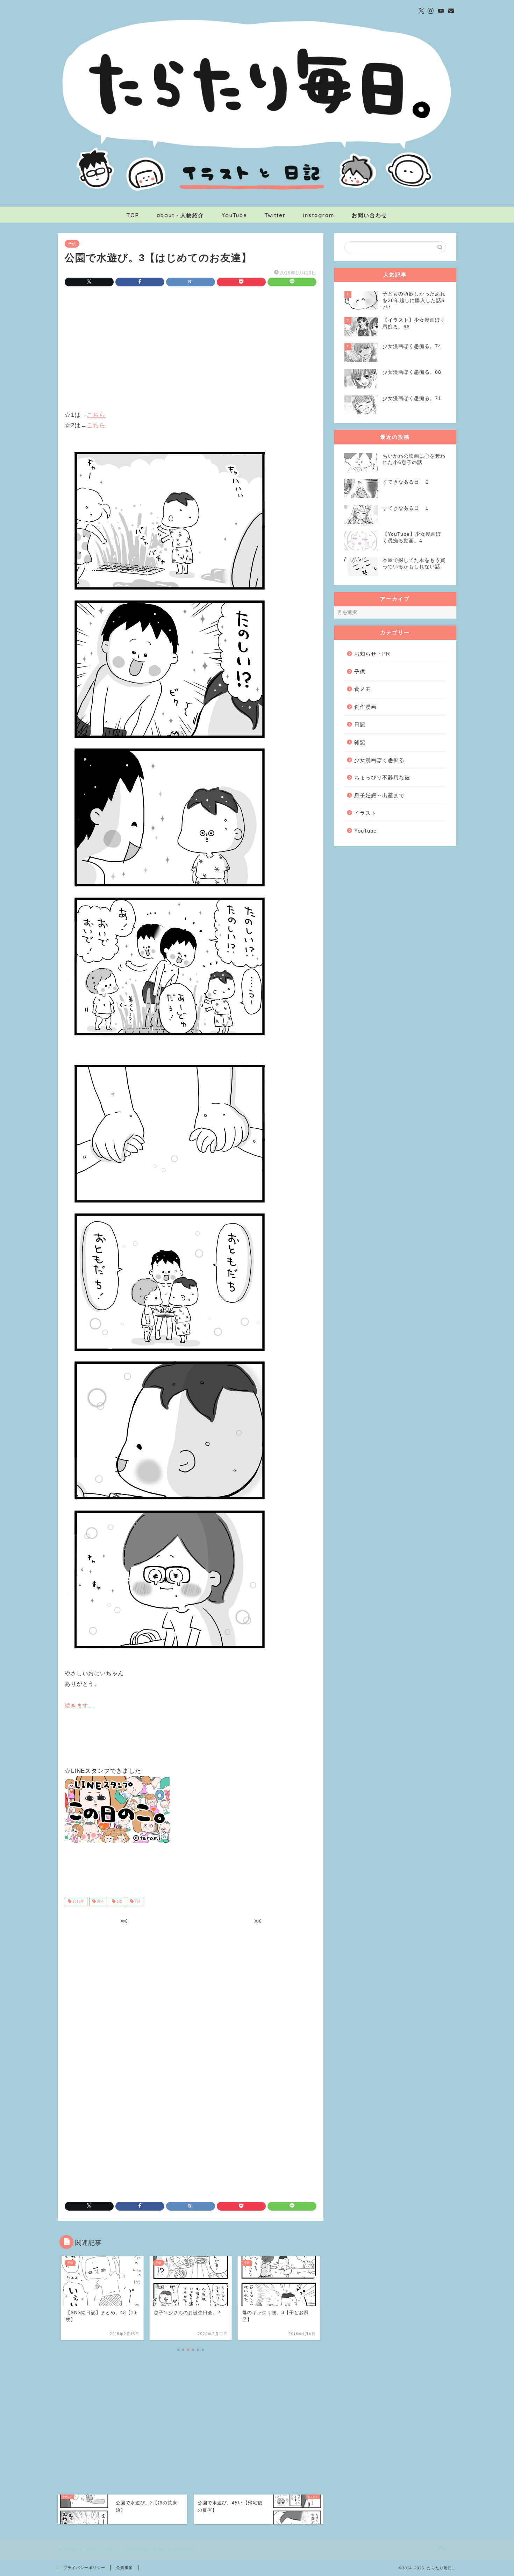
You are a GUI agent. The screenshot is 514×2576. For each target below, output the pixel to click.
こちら (96, 415)
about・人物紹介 (180, 215)
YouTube (234, 215)
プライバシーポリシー (84, 2568)
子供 (72, 244)
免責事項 (124, 2568)
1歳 (119, 1901)
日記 (360, 724)
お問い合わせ (370, 215)
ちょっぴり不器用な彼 (382, 777)
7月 (137, 1901)
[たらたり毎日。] (257, 204)
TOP (133, 215)
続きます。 (79, 1706)
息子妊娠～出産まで (379, 795)
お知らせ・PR (372, 654)
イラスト (365, 813)
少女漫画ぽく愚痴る (379, 760)
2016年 (78, 1901)
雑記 (360, 742)
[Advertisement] (191, 350)
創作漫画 (365, 707)
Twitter (275, 215)
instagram (319, 215)
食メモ (363, 689)
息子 (100, 1901)
